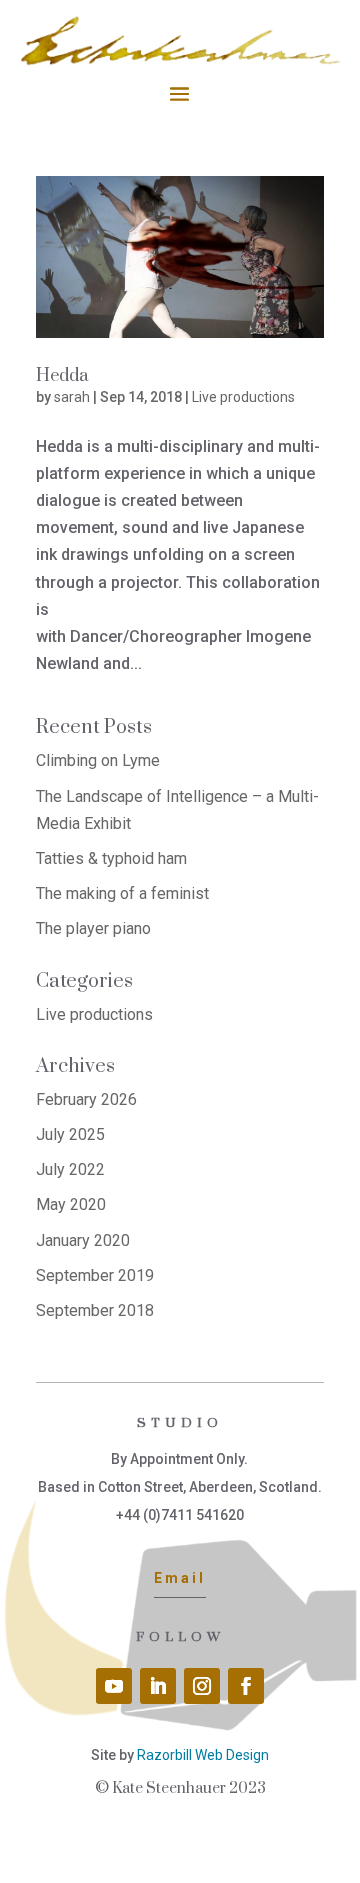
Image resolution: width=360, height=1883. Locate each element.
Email (180, 1578)
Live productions (243, 397)
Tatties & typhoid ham (111, 858)
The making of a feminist (122, 893)
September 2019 (95, 1275)
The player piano (93, 928)
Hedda (62, 376)
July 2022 (70, 1169)
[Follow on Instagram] (202, 1686)
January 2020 (83, 1240)
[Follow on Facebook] (246, 1686)
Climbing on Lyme (98, 760)
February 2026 (86, 1099)
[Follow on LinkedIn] (158, 1686)
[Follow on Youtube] (114, 1686)
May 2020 (71, 1204)
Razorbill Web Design (203, 1755)
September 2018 (95, 1310)
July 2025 (70, 1134)
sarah (72, 397)
